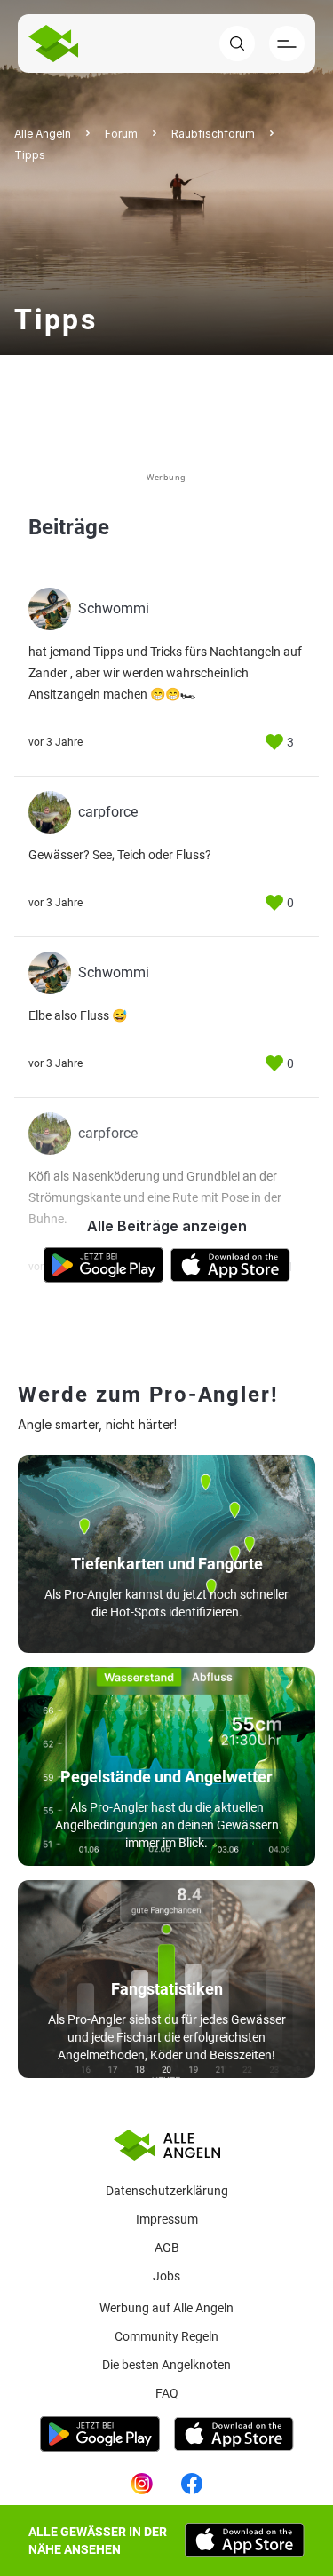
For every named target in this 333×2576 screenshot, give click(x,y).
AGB (167, 2248)
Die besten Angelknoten (166, 2365)
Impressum (167, 2219)
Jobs (166, 2276)
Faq (167, 2393)
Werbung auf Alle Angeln (166, 2308)
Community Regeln (166, 2336)
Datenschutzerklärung (167, 2191)
